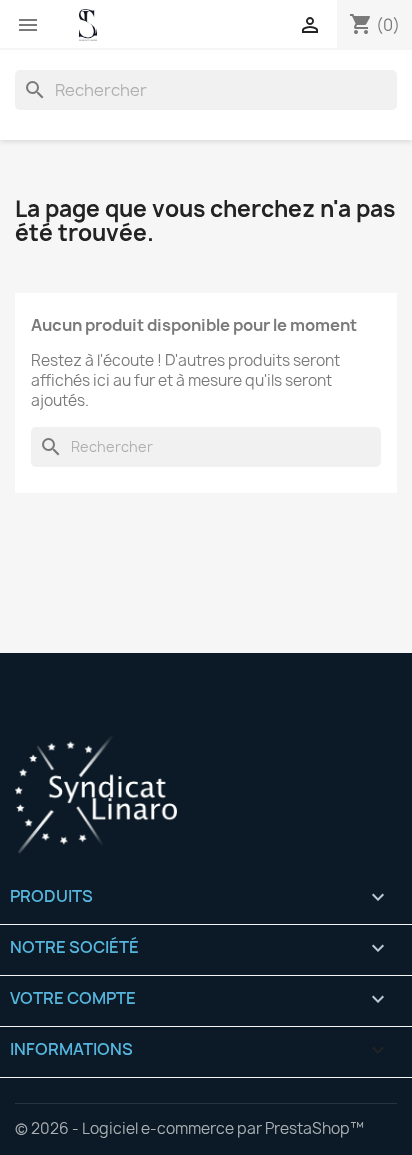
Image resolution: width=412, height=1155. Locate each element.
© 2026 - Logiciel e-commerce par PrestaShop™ (189, 1128)
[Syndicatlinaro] (206, 794)
